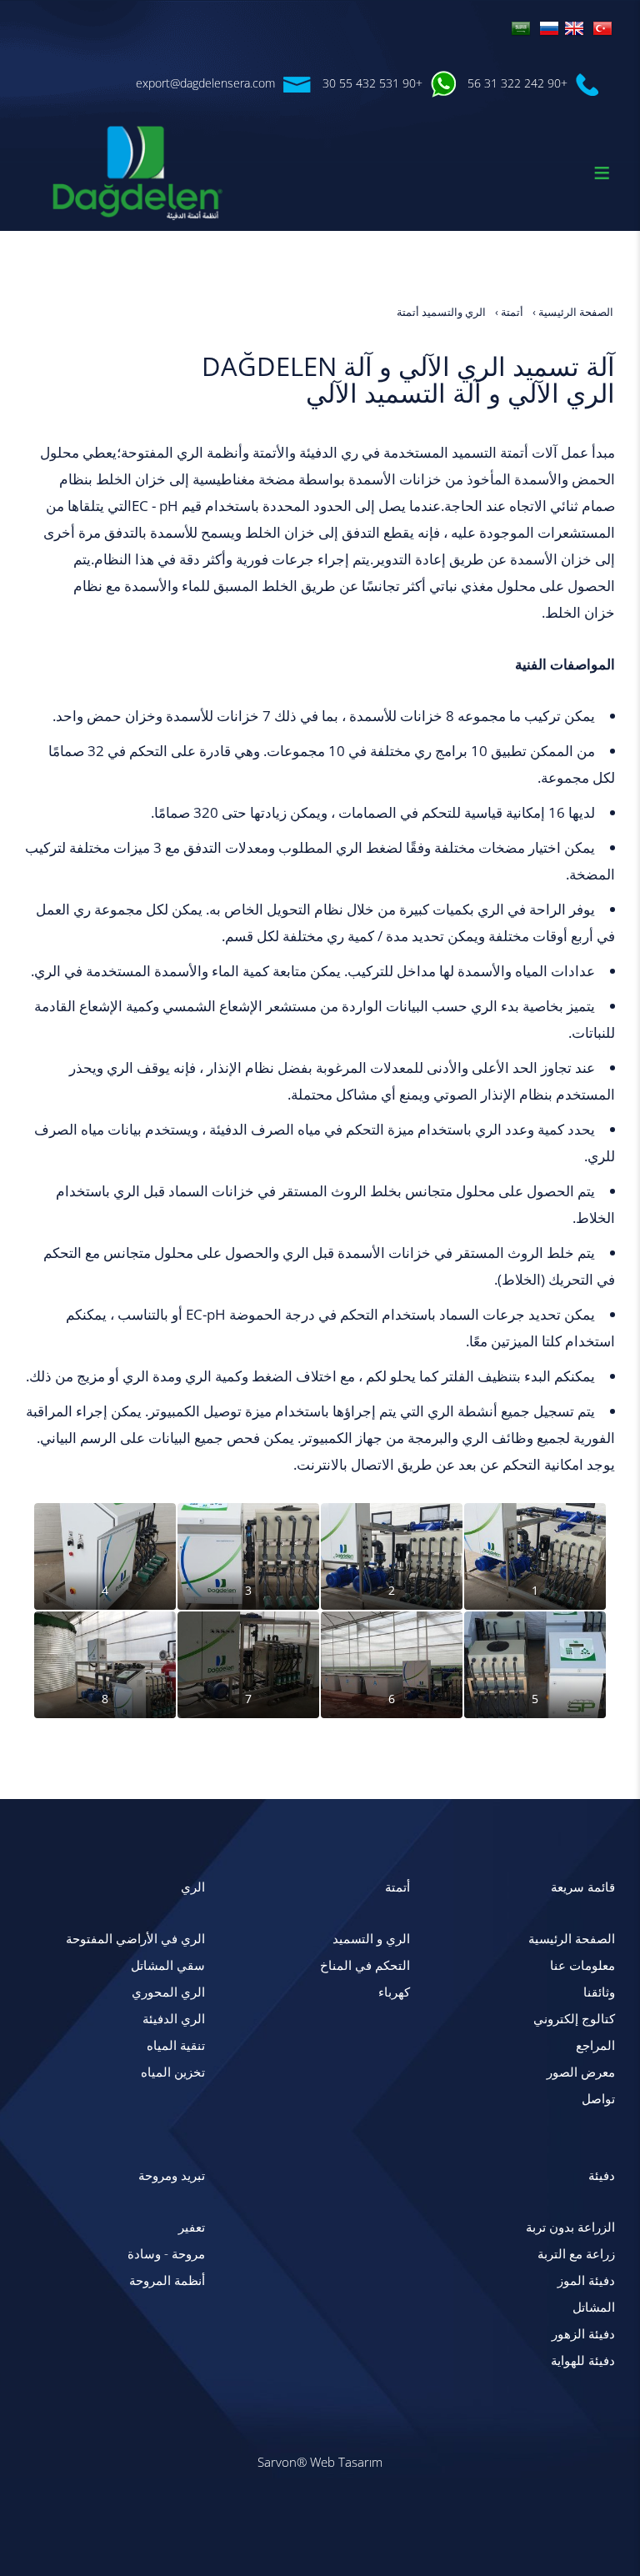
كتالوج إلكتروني (574, 2019)
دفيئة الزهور (583, 2334)
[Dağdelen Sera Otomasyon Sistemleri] (602, 27)
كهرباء (394, 1992)
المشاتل (594, 2307)
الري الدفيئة (174, 2019)
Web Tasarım (346, 2462)
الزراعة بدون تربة (570, 2227)
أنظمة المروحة (167, 2280)
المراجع (595, 2045)
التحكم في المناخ (365, 1965)
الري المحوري (168, 1992)
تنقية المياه (176, 2045)
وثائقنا (599, 1992)
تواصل (598, 2099)
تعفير (192, 2227)
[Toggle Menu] (602, 173)
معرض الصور (581, 2072)
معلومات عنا (582, 1965)
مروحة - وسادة (166, 2254)
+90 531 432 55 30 (372, 83)
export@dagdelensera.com (205, 83)
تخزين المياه (173, 2072)
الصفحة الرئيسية (572, 1939)
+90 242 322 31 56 (517, 83)
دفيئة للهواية (583, 2360)
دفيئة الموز (586, 2280)
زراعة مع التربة (576, 2254)
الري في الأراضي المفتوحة (135, 1939)
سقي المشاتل (168, 1965)
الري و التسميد (371, 1939)
